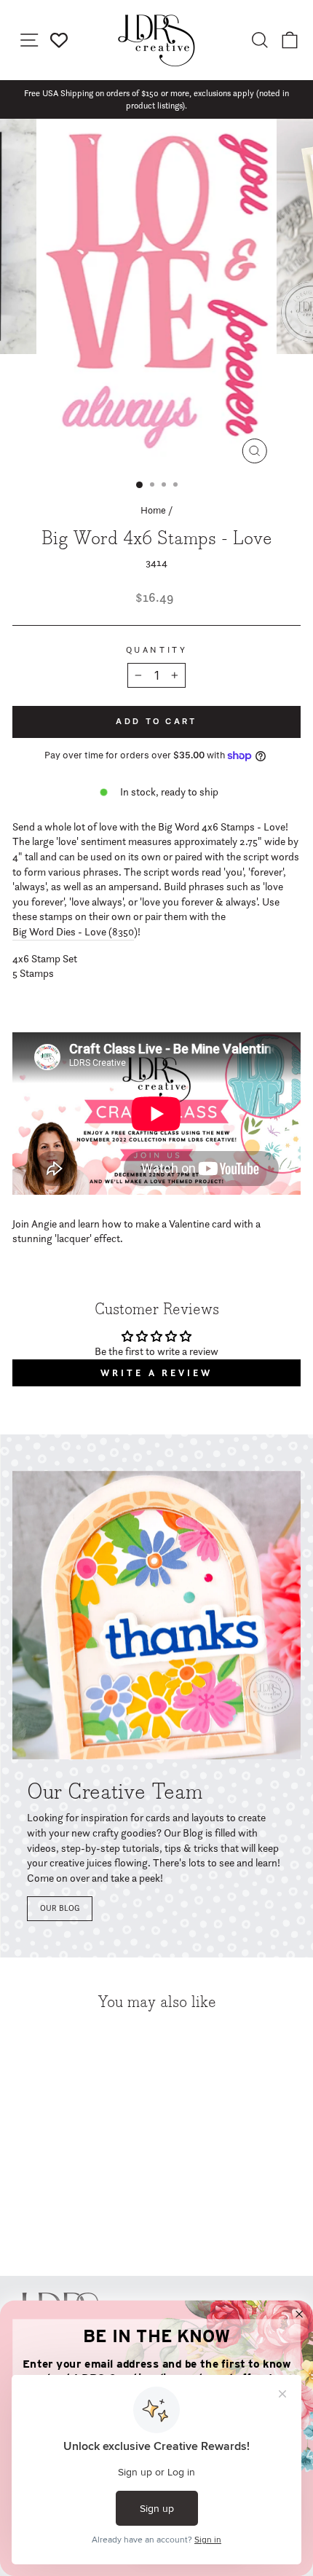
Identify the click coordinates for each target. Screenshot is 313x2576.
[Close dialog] (300, 2314)
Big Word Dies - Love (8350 (73, 932)
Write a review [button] (156, 1373)
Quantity (156, 650)
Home (153, 510)
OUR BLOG (60, 1908)
